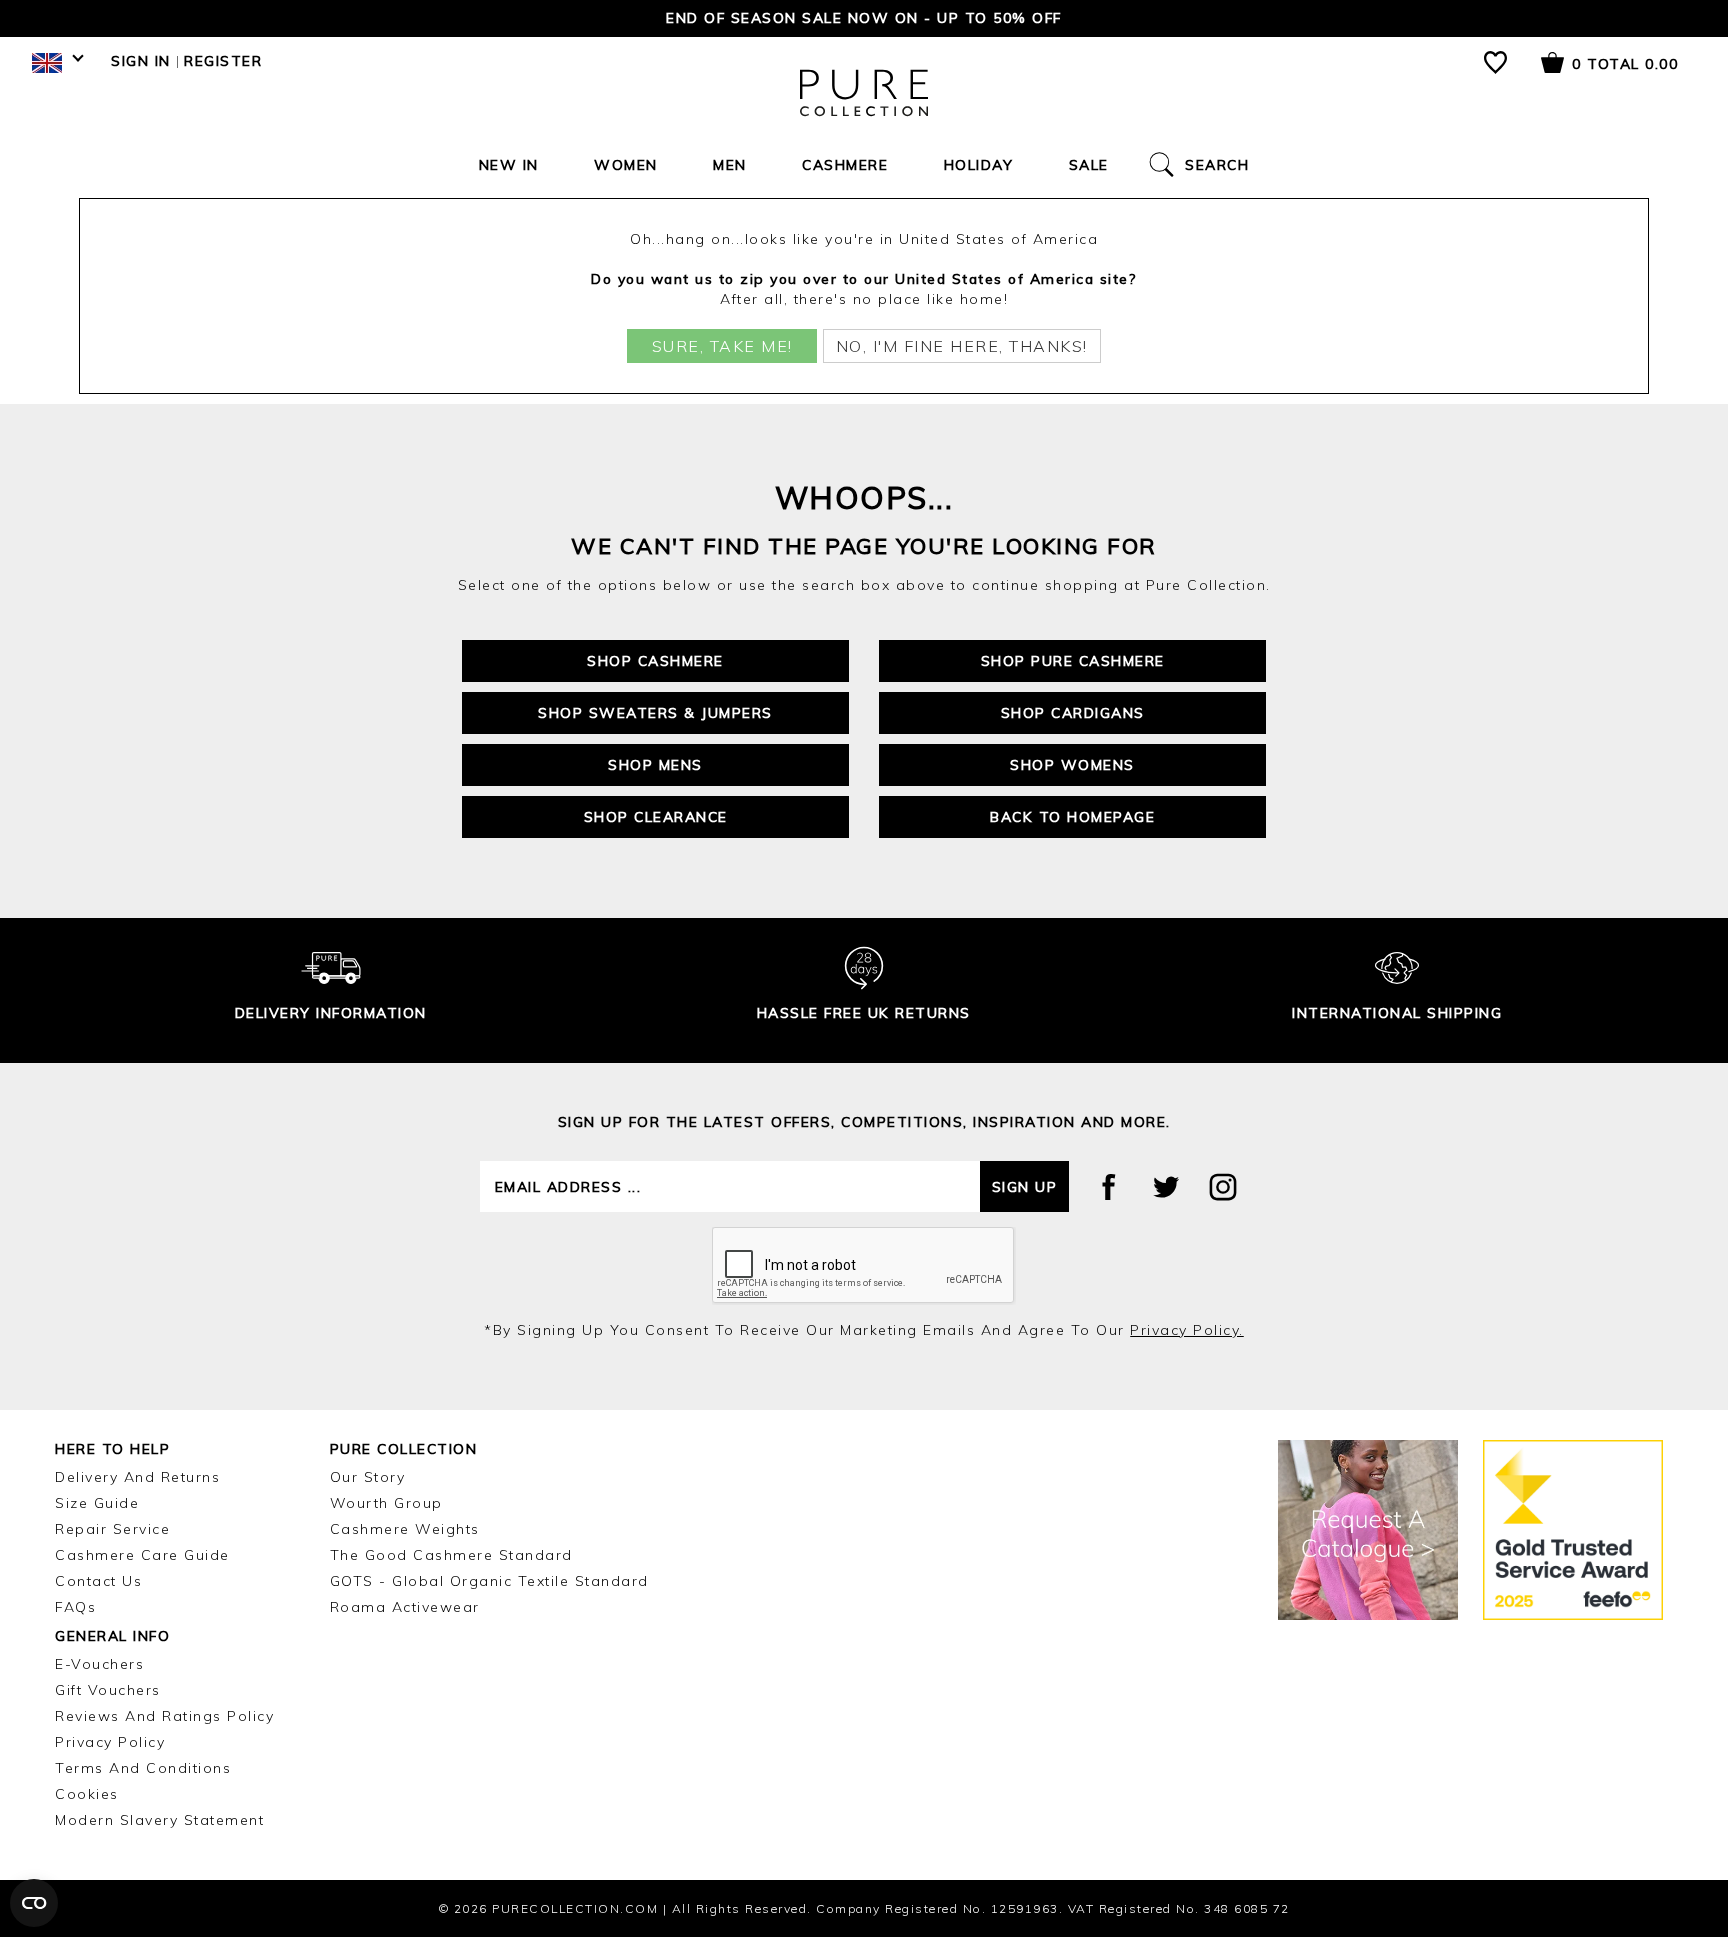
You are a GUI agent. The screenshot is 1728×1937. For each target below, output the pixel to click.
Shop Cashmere (655, 661)
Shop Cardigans (1073, 713)
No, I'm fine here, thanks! (962, 346)
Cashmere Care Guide (142, 1555)
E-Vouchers (99, 1664)
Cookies (87, 1794)
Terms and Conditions (143, 1768)
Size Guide (97, 1503)
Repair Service (112, 1529)
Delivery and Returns (137, 1477)
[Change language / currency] (54, 68)
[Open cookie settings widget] (34, 1903)
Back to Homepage (1072, 817)
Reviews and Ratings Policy (164, 1716)
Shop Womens (1072, 765)
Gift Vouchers (108, 1690)
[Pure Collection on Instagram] (1223, 1187)
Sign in (141, 61)
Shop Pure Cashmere (1073, 661)
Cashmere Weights (405, 1529)
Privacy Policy (110, 1742)
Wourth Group (386, 1503)
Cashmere (845, 165)
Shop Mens (655, 765)
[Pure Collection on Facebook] (1109, 1187)
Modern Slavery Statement (159, 1820)
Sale (1089, 165)
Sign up (1025, 1187)
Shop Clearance (656, 817)
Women (626, 165)
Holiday (979, 165)
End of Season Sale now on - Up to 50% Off (864, 18)
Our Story (368, 1477)
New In (509, 165)
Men (730, 165)
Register (223, 61)
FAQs (75, 1607)
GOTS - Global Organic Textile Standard (489, 1581)
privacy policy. (1187, 1330)
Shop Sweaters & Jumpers (655, 713)
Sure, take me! (722, 346)
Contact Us (98, 1581)
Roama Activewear (405, 1607)
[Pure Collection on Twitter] (1166, 1187)
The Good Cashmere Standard (451, 1555)
